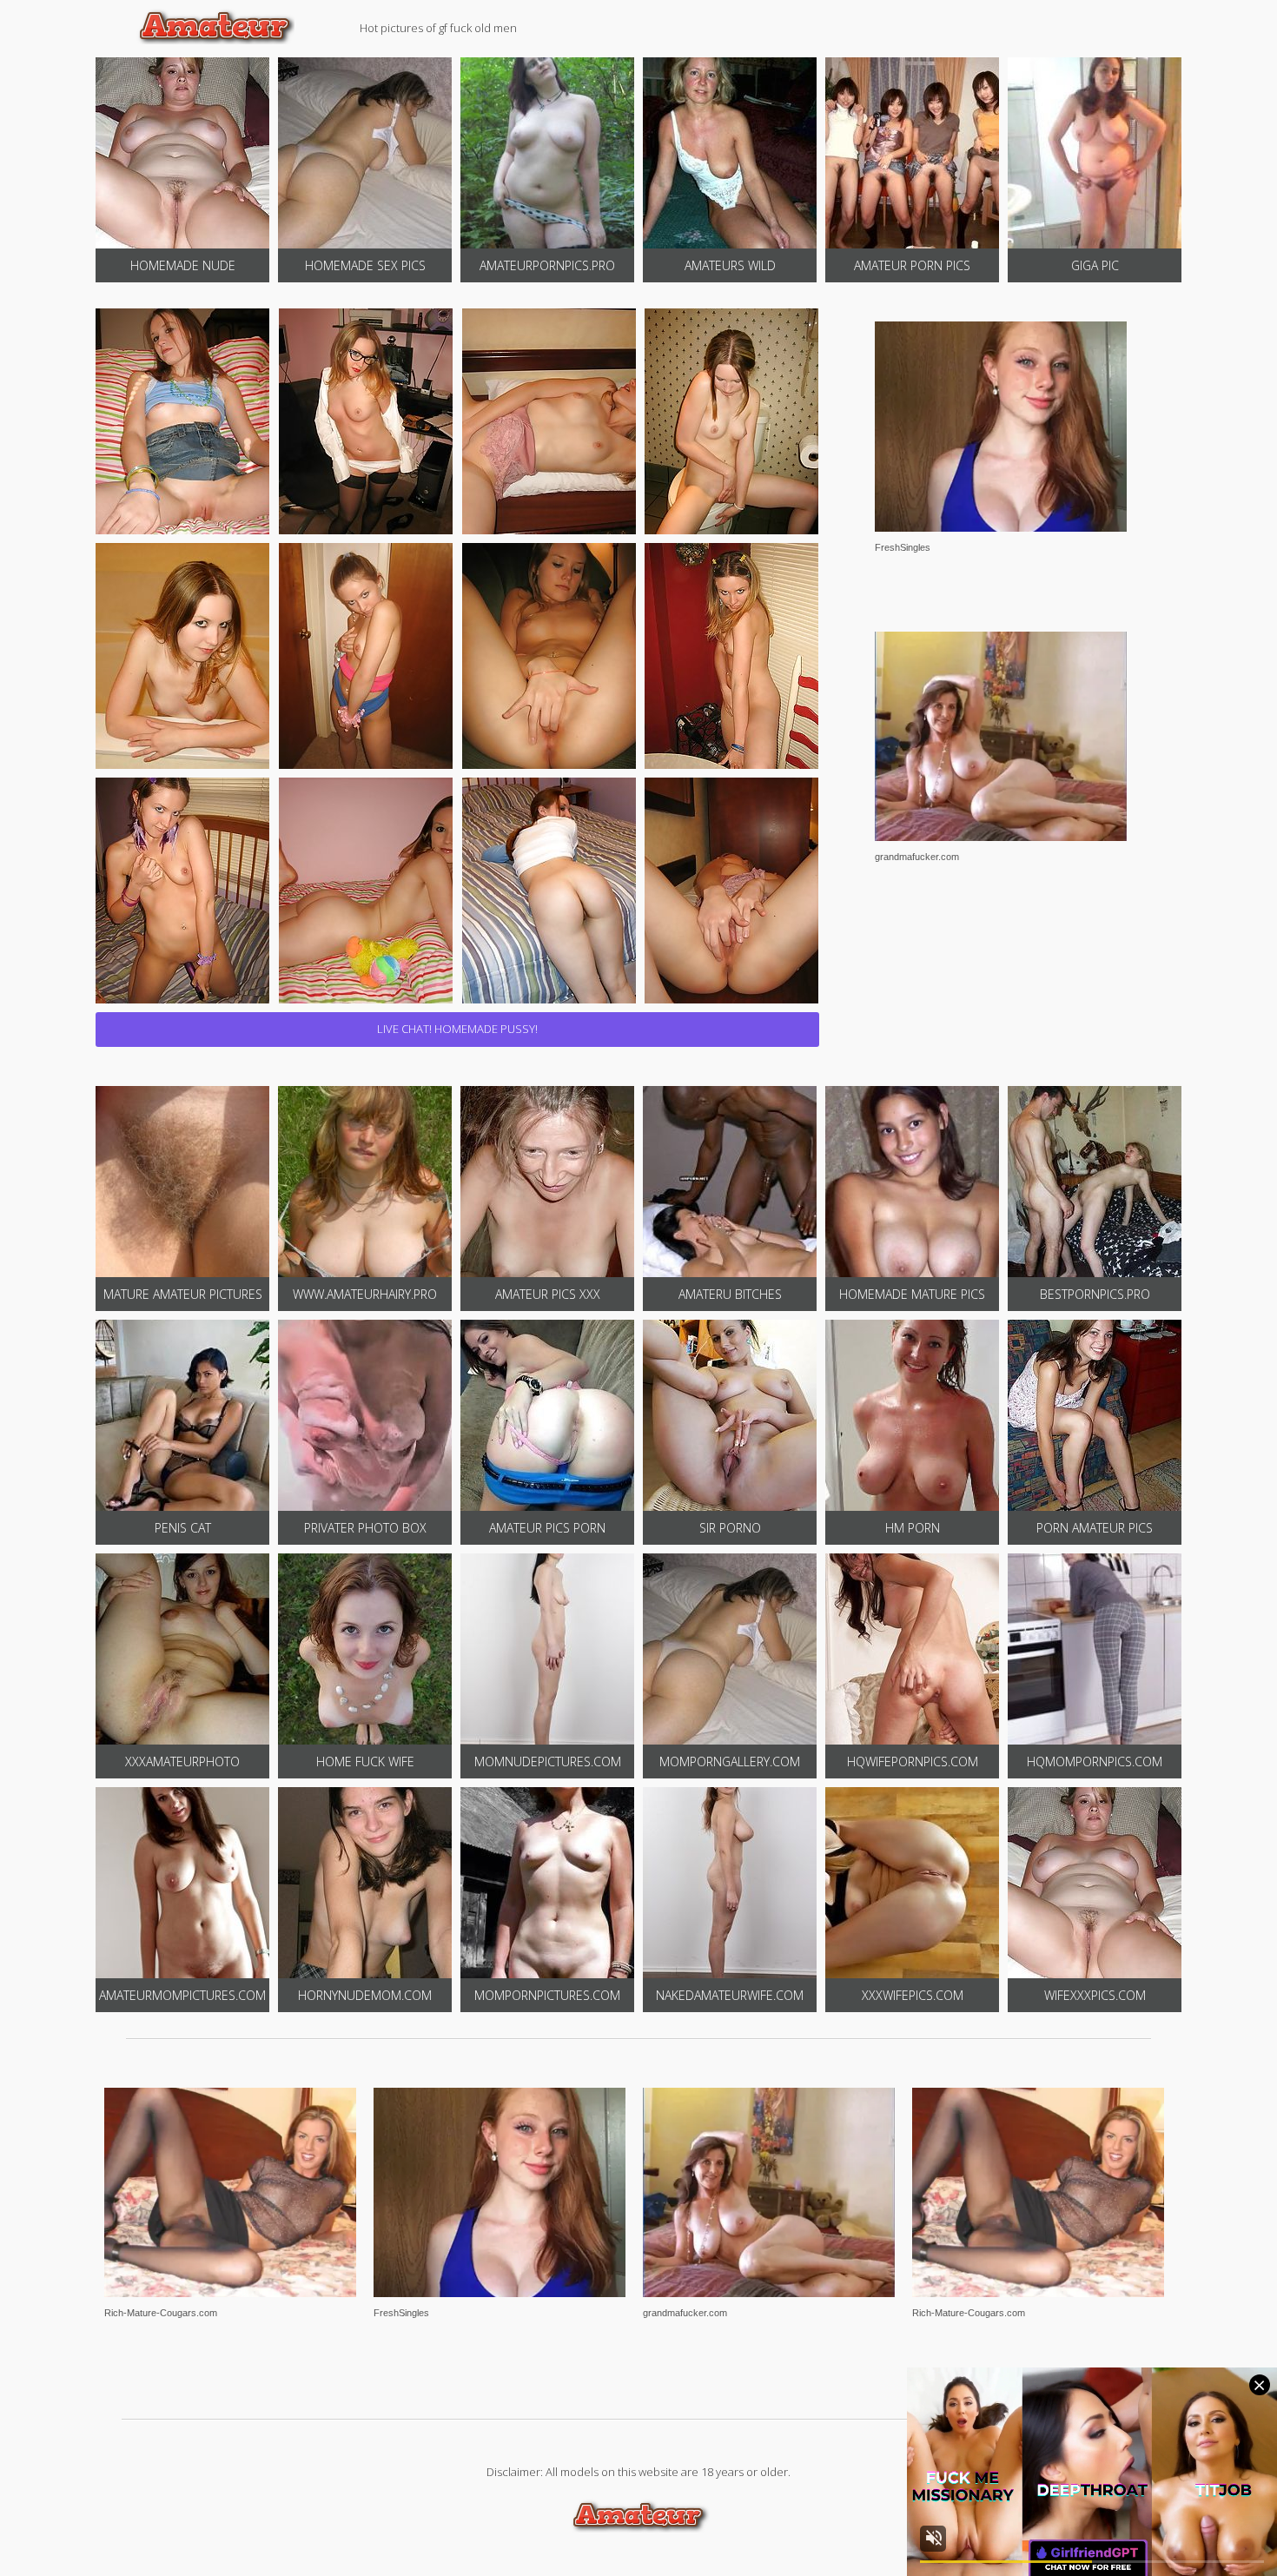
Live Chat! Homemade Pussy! (457, 1029)
